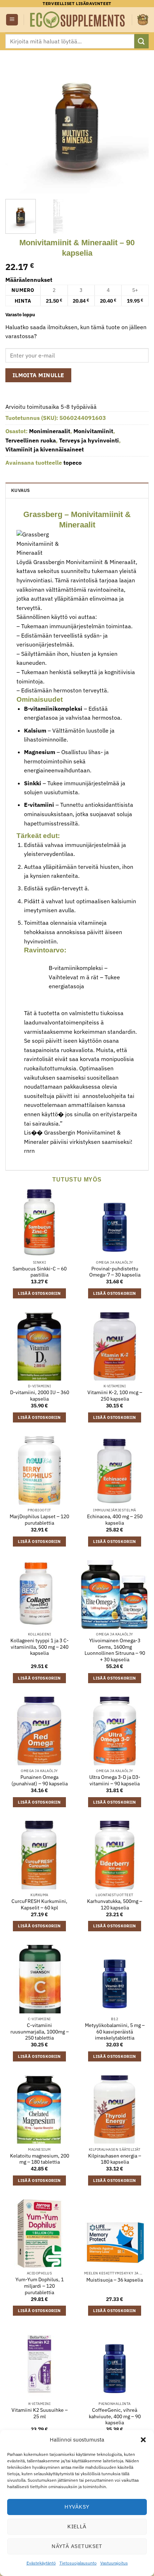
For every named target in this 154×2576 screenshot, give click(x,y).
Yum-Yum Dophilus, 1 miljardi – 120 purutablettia (40, 2286)
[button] (143, 2440)
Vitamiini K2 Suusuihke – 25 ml (40, 2413)
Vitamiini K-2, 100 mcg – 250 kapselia (115, 1396)
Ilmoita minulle (38, 375)
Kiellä (77, 2526)
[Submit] (141, 41)
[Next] (137, 122)
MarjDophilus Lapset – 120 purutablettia (39, 1520)
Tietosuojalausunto (78, 2563)
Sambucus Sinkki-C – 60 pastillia (40, 1272)
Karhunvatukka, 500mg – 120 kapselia (115, 1905)
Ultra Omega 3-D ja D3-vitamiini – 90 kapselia (115, 1781)
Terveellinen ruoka (31, 440)
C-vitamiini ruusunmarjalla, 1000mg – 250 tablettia (40, 2032)
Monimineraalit (50, 431)
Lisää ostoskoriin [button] (39, 1293)
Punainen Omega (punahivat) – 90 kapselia (40, 1781)
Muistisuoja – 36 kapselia (115, 2280)
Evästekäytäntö (41, 2563)
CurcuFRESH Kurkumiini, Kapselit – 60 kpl (39, 1905)
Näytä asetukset (77, 2546)
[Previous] (17, 122)
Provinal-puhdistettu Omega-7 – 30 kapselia (115, 1272)
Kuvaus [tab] (21, 490)
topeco (73, 463)
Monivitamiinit (93, 431)
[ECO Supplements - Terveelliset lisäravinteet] (78, 20)
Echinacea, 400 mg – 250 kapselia (115, 1520)
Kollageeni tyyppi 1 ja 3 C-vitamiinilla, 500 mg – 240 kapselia (40, 1647)
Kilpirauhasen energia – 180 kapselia (115, 2159)
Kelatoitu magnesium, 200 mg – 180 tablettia (40, 2159)
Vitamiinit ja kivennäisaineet (45, 449)
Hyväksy (77, 2507)
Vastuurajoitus (114, 2563)
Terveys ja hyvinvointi (89, 440)
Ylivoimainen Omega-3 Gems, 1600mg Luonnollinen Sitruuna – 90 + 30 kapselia (115, 1650)
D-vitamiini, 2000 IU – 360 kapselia (40, 1396)
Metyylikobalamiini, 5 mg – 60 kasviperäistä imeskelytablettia (115, 2032)
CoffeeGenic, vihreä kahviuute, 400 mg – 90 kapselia (115, 2416)
